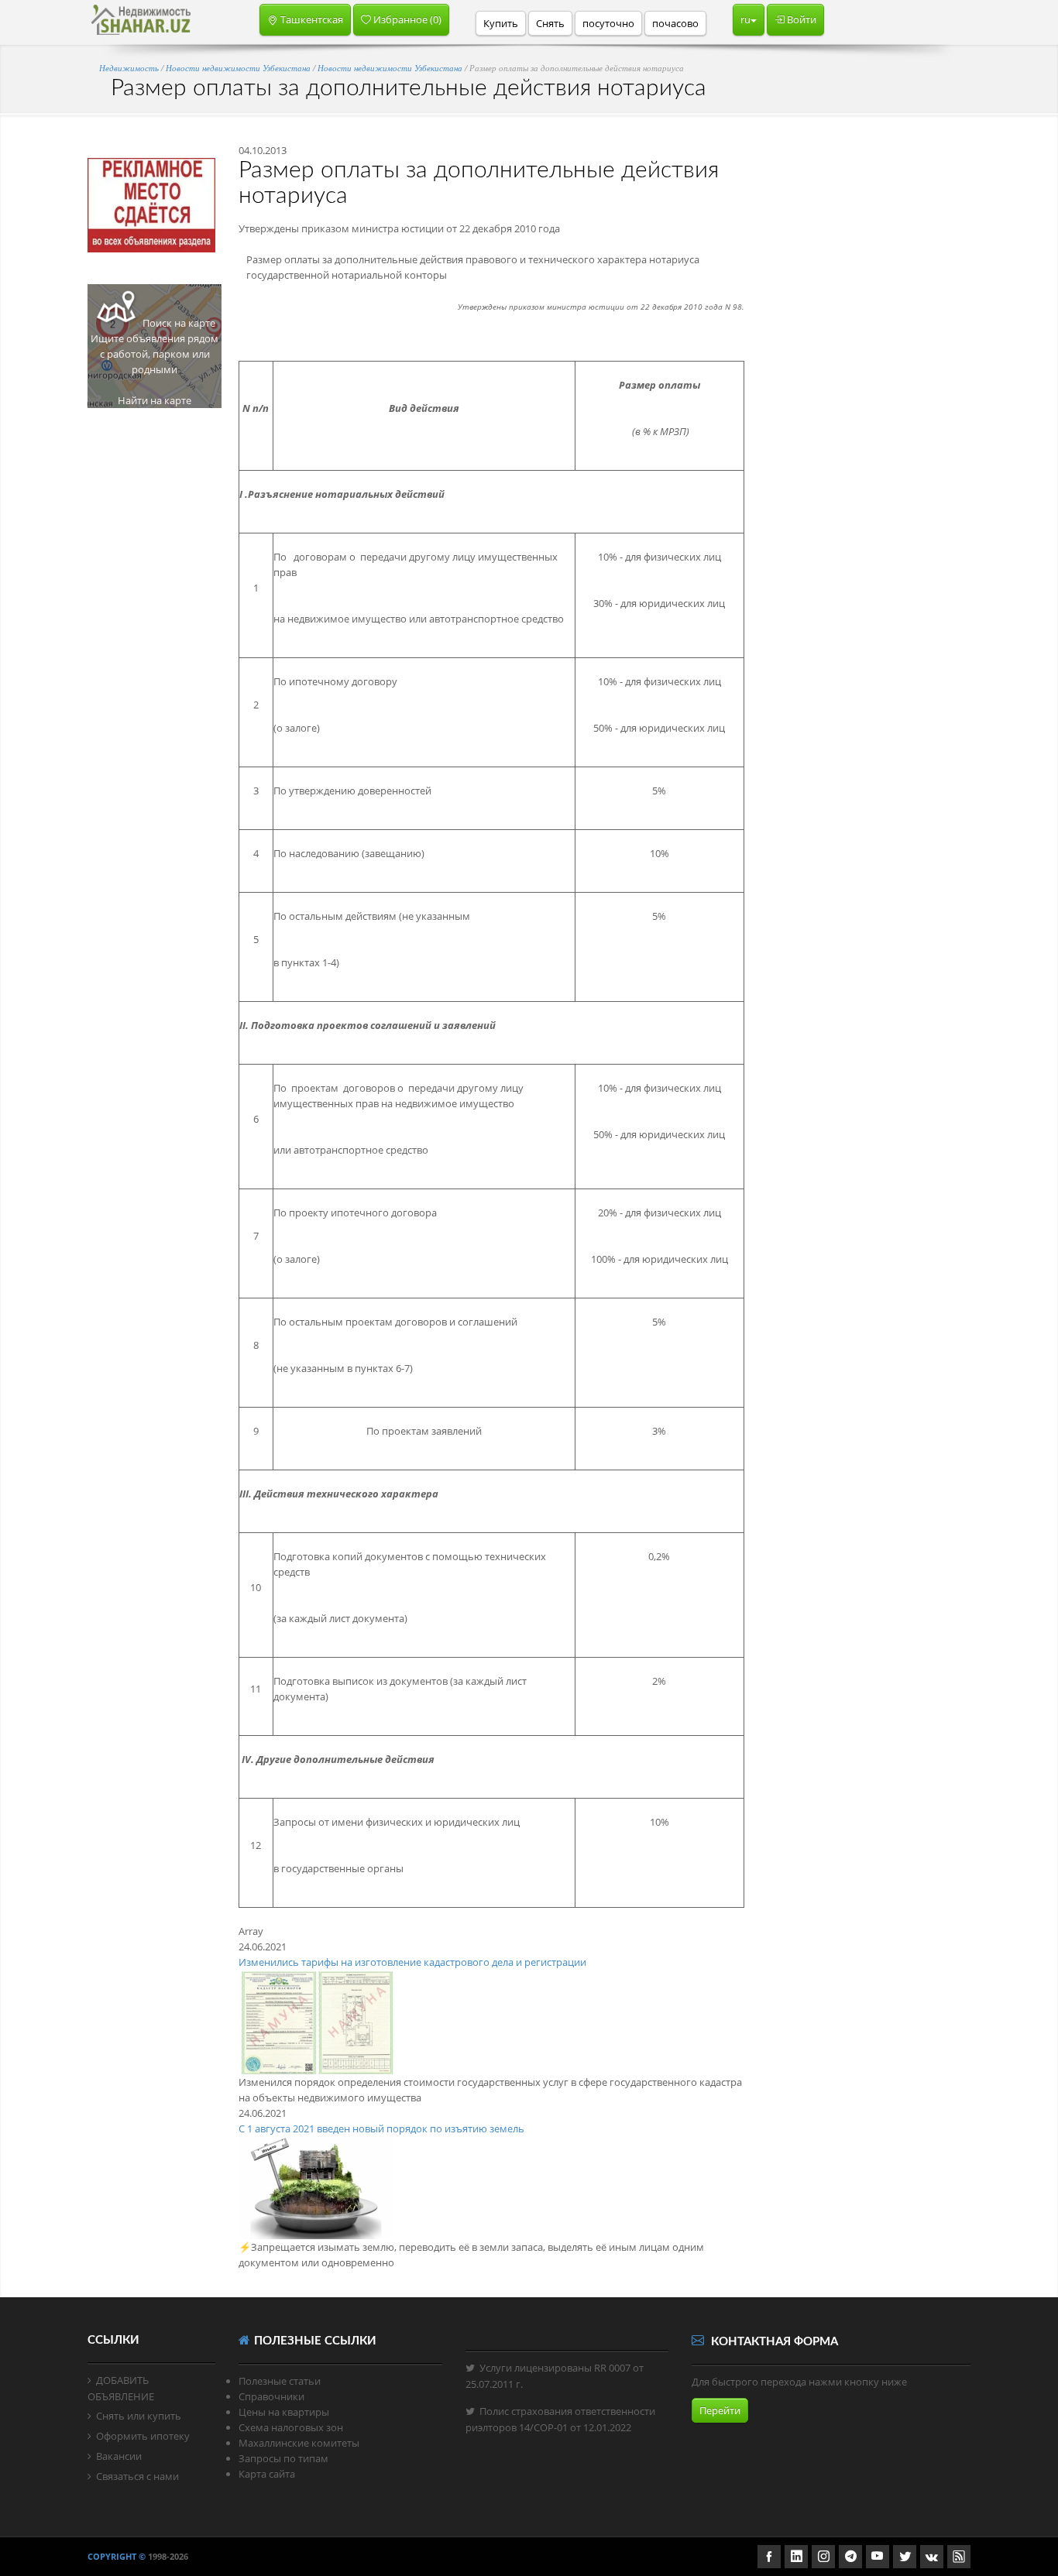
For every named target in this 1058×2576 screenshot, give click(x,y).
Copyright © (117, 2556)
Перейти (720, 2410)
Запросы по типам (283, 2458)
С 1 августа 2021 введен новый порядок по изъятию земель (381, 2128)
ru (745, 19)
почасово (675, 23)
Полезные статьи (280, 2381)
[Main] (141, 19)
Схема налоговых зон (291, 2427)
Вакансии (119, 2456)
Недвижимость (130, 68)
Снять (550, 23)
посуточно (608, 23)
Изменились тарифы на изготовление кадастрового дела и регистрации (412, 1962)
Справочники (271, 2396)
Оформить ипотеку (143, 2436)
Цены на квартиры (284, 2412)
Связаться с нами (137, 2476)
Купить (501, 23)
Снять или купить (139, 2416)
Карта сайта (267, 2474)
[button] (305, 20)
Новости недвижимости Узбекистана (238, 68)
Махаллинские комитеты (299, 2443)
